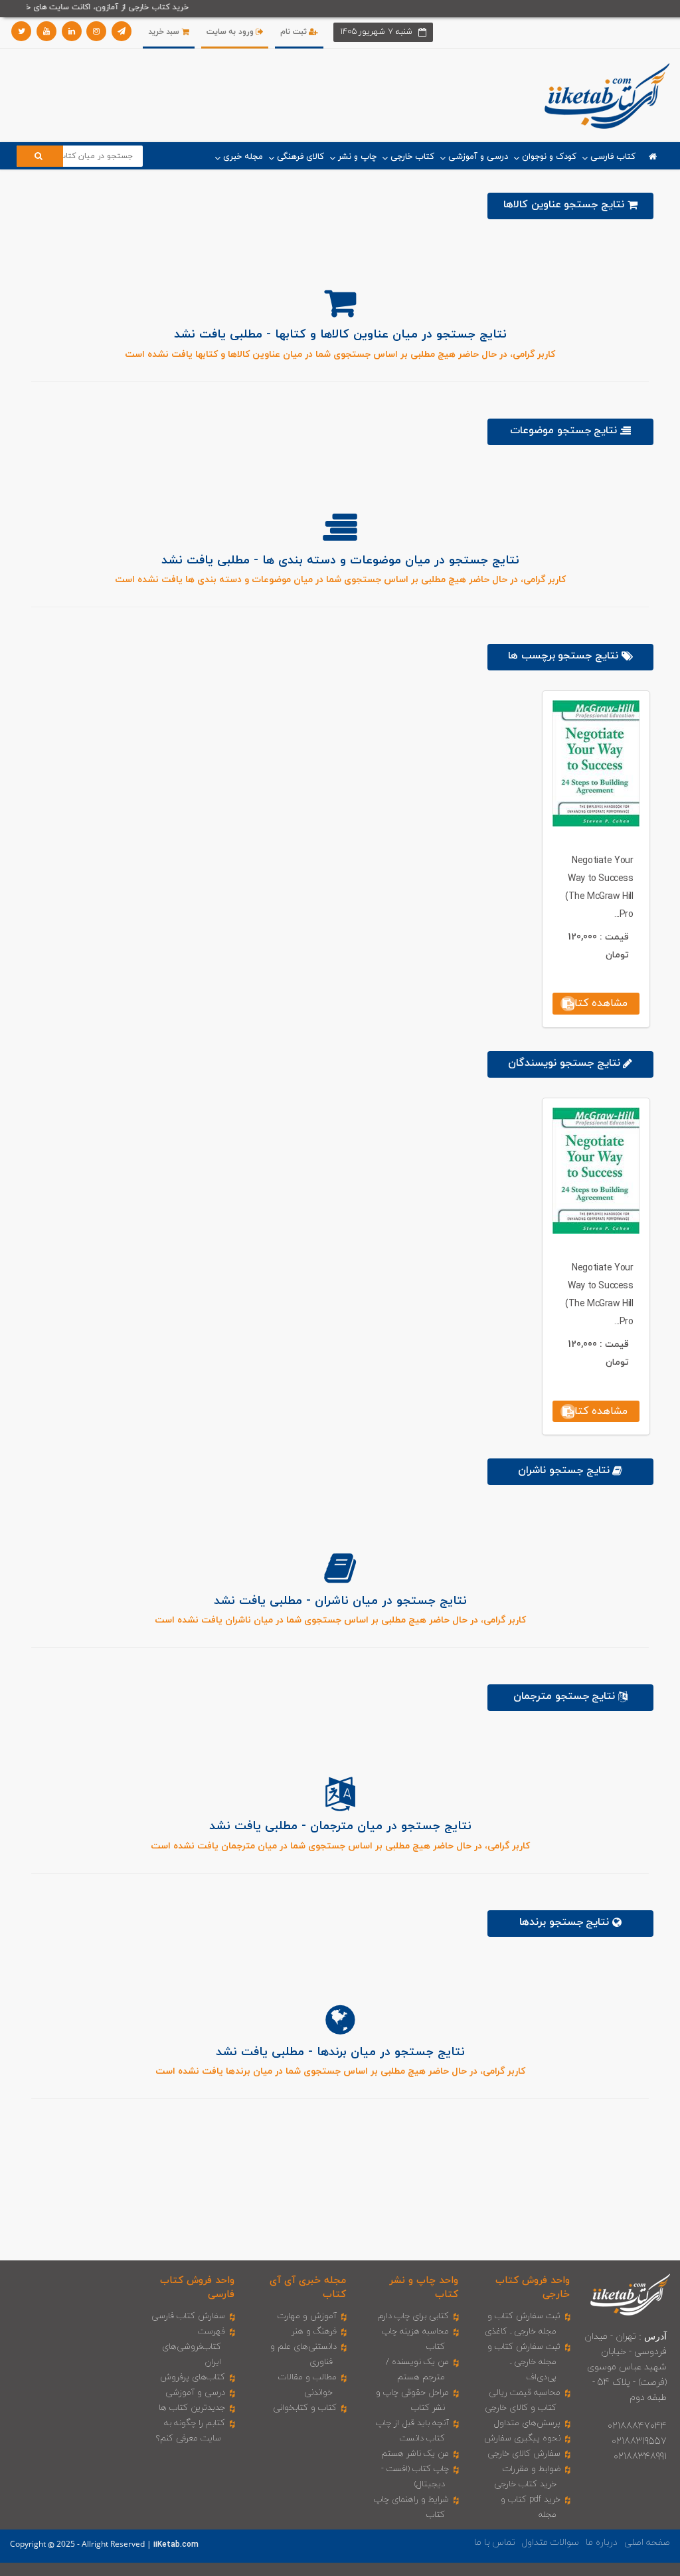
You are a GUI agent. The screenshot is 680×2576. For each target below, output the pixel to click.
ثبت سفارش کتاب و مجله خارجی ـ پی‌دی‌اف (524, 2362)
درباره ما (602, 2542)
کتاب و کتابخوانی (305, 2408)
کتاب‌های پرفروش (193, 2377)
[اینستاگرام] (96, 31)
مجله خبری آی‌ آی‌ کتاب (308, 2288)
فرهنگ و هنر (314, 2331)
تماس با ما (495, 2542)
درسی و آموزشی (195, 2393)
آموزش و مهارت (307, 2316)
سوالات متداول (551, 2542)
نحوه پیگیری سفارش (522, 2438)
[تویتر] (21, 31)
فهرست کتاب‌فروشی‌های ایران (194, 2347)
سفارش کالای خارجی (524, 2454)
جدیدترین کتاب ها (192, 2408)
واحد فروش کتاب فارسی (197, 2288)
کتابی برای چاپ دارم (413, 2316)
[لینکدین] (72, 31)
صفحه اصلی (647, 2542)
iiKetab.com (176, 2545)
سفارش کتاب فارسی (188, 2316)
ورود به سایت (231, 32)
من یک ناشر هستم (415, 2454)
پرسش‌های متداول (527, 2423)
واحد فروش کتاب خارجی (533, 2288)
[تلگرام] (122, 31)
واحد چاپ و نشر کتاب (423, 2288)
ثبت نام (295, 32)
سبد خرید (165, 32)
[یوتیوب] (46, 31)
